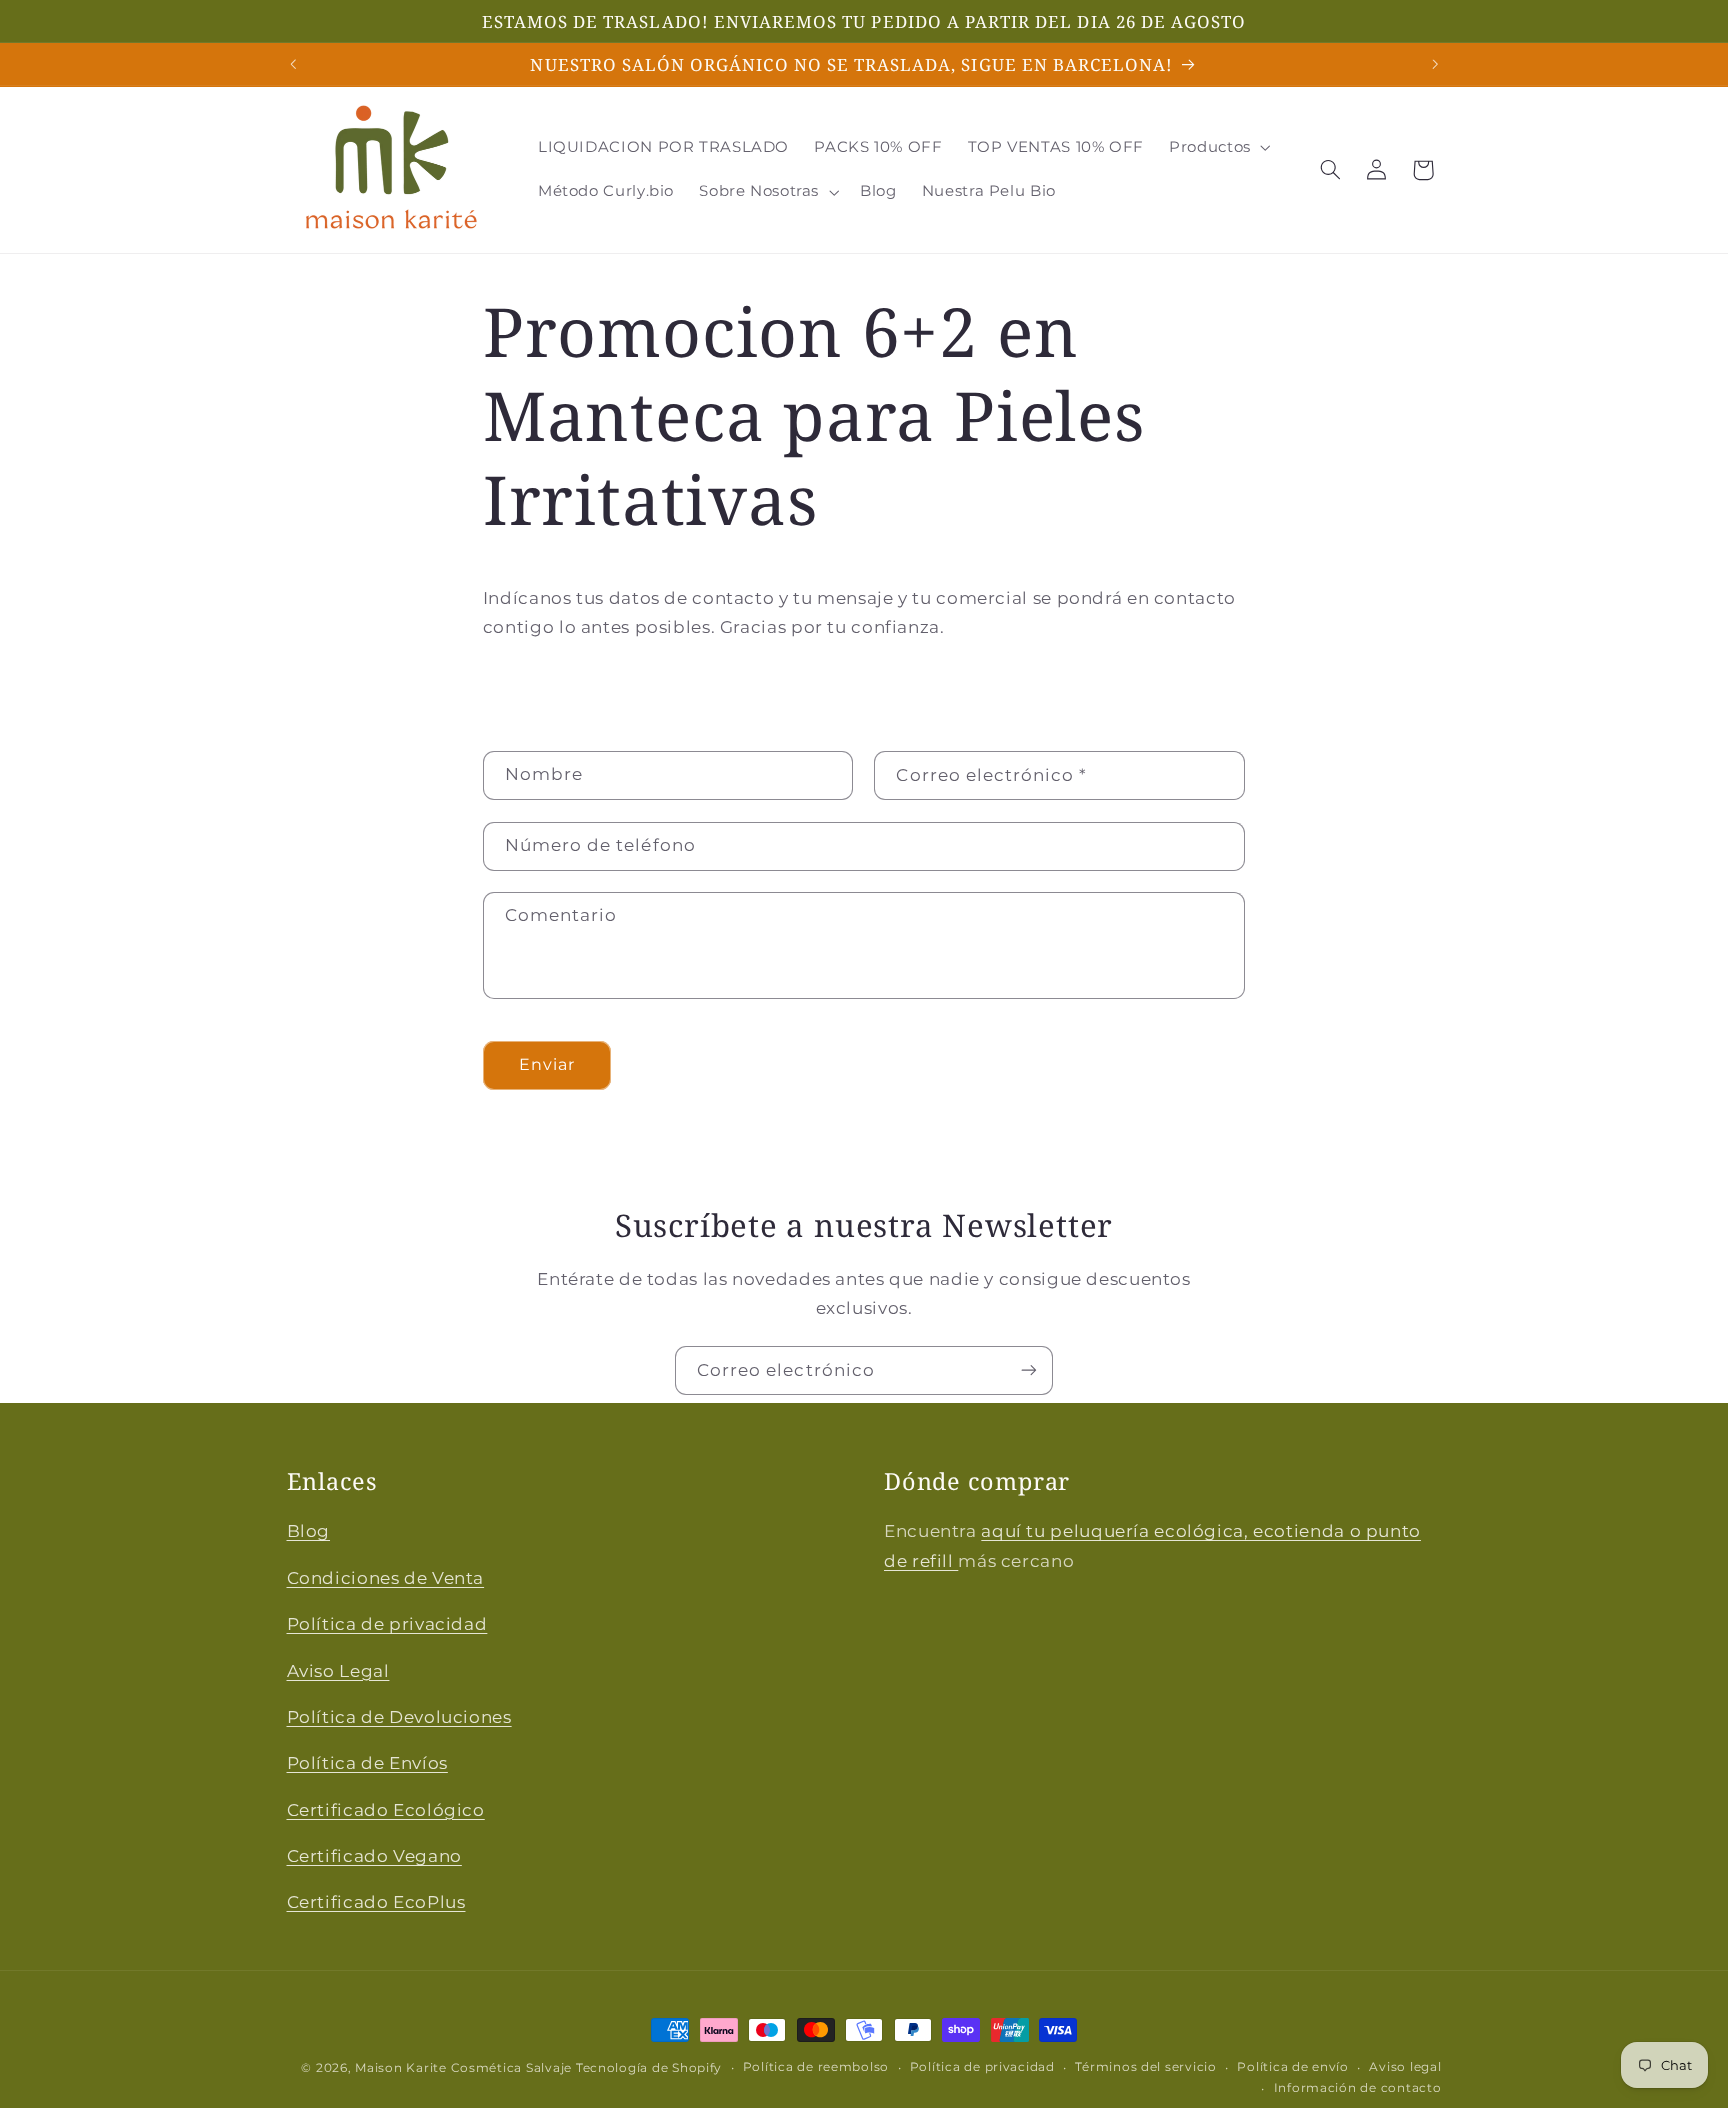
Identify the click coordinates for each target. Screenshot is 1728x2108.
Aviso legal (1405, 2068)
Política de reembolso (816, 2068)
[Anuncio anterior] (293, 64)
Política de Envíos (367, 1763)
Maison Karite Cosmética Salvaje (463, 2068)
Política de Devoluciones (399, 1716)
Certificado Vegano (374, 1856)
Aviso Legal (338, 1670)
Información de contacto (1358, 2089)
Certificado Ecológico (386, 1809)
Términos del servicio (1145, 2068)
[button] (1218, 148)
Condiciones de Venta (386, 1577)
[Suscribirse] (1029, 1370)
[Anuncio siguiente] (1435, 64)
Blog (309, 1531)
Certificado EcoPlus (376, 1902)
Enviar (547, 1064)
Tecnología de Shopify (649, 2068)
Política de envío (1293, 2068)
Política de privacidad (387, 1624)
